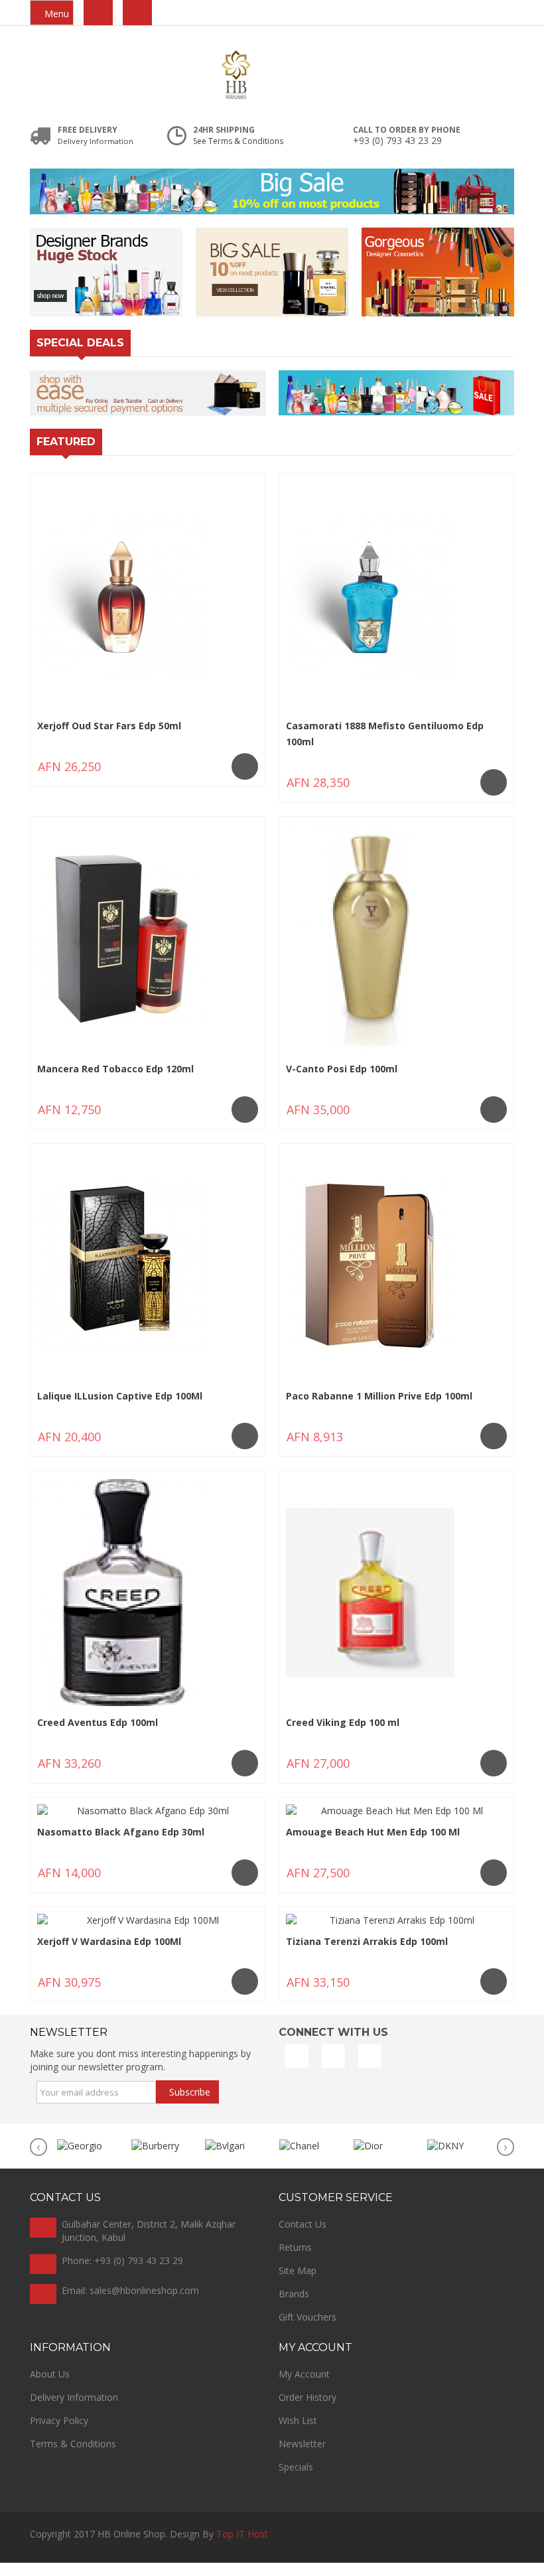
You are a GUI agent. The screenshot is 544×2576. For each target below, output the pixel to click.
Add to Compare (94, 775)
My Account (304, 2387)
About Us (50, 2387)
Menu (55, 14)
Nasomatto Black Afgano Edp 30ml (121, 1832)
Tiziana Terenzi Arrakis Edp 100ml (367, 1941)
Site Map (298, 2284)
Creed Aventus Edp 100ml (98, 1722)
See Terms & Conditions (238, 141)
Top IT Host (242, 2547)
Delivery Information (74, 2410)
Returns (295, 2260)
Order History (307, 2410)
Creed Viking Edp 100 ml (343, 1722)
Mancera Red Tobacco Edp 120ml (115, 1069)
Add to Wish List (211, 775)
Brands (294, 2307)
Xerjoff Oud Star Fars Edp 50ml (109, 726)
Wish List (298, 2434)
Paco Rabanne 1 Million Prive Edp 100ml (379, 1396)
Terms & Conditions (73, 2457)
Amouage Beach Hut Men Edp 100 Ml (373, 1832)
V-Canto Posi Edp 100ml (342, 1069)
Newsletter (302, 2457)
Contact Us (303, 2237)
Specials (296, 2480)
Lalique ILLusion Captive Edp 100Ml (120, 1396)
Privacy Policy (59, 2434)
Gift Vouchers (307, 2330)
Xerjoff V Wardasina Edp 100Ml (109, 1941)
